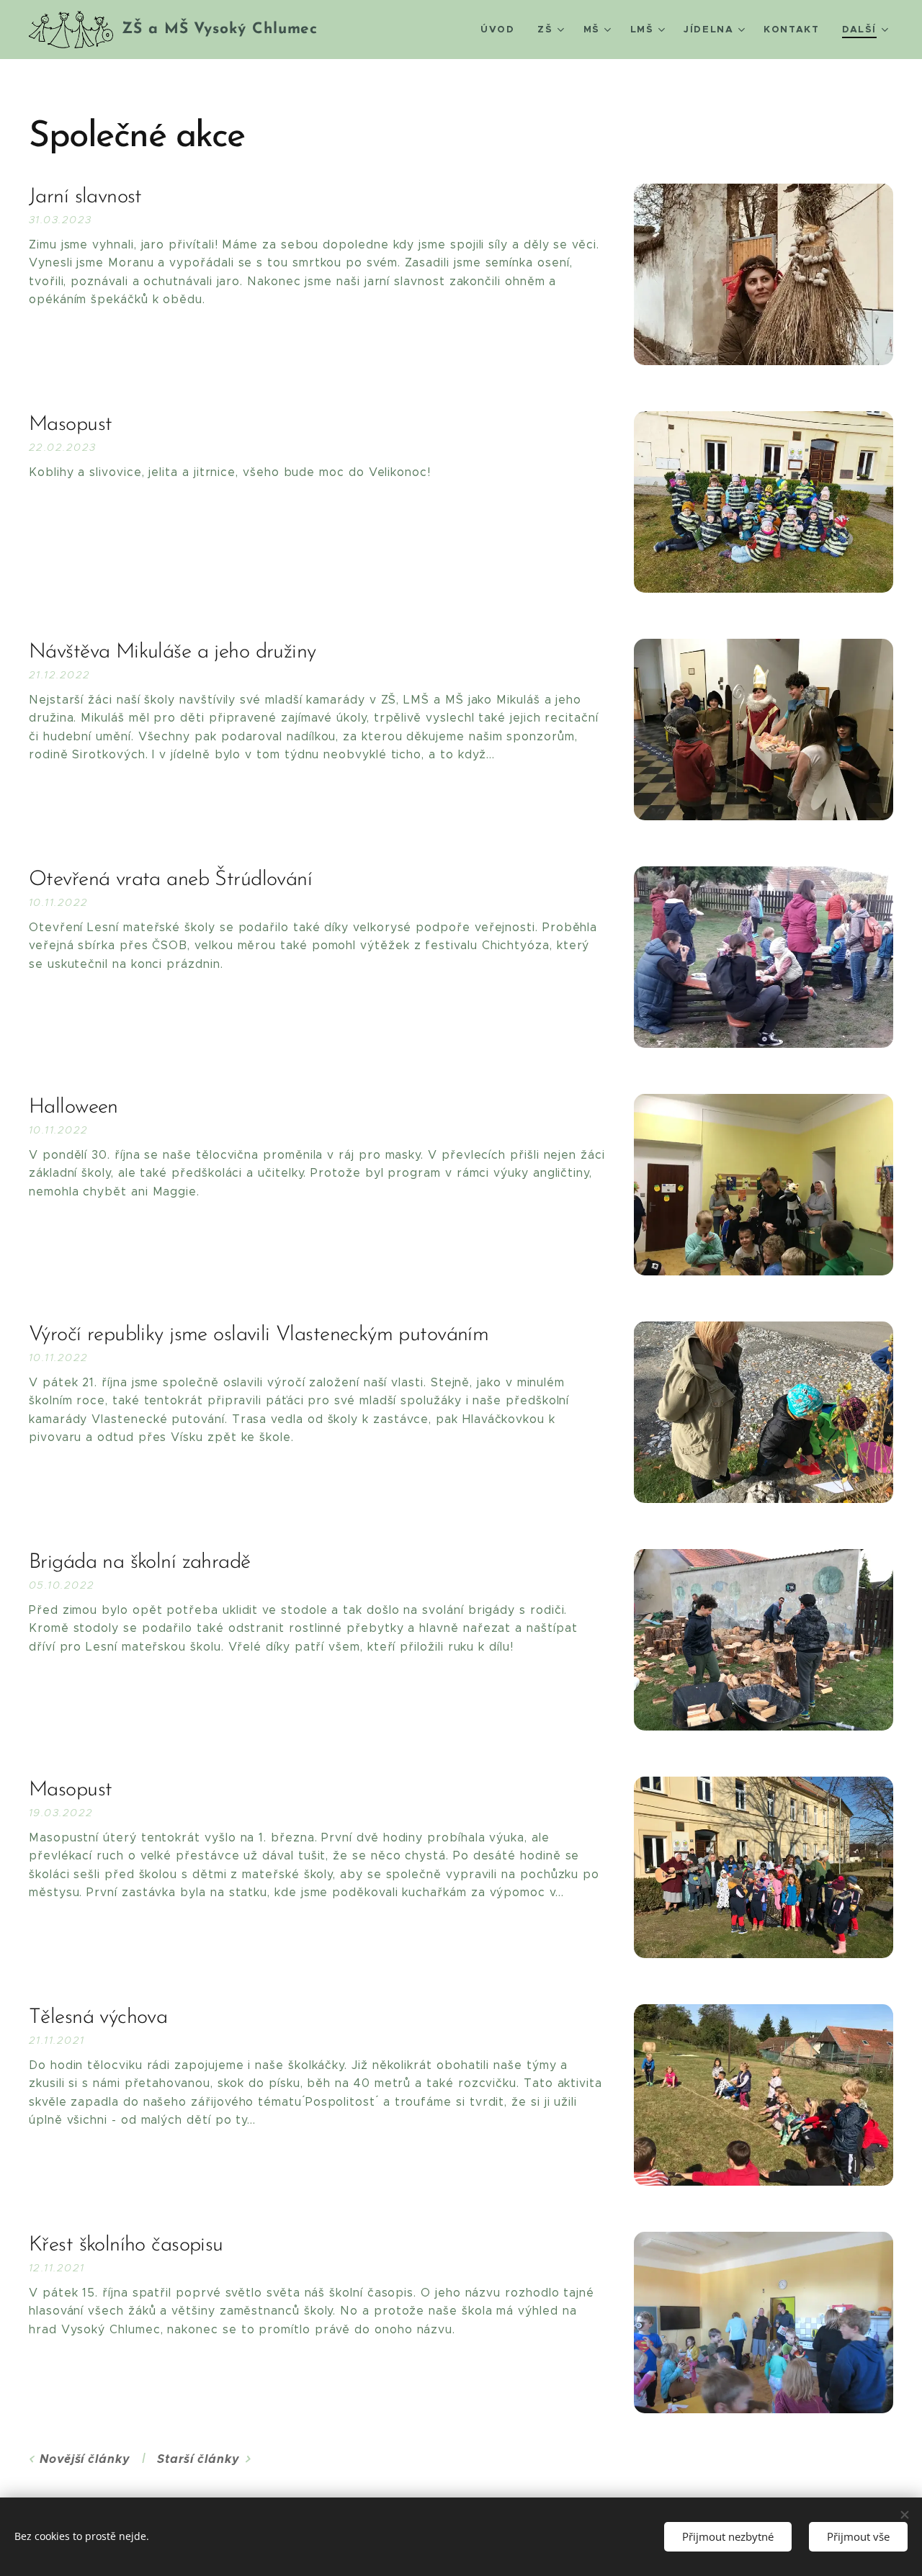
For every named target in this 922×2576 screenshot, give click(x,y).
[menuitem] (501, 30)
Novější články (85, 2459)
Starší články (198, 2459)
